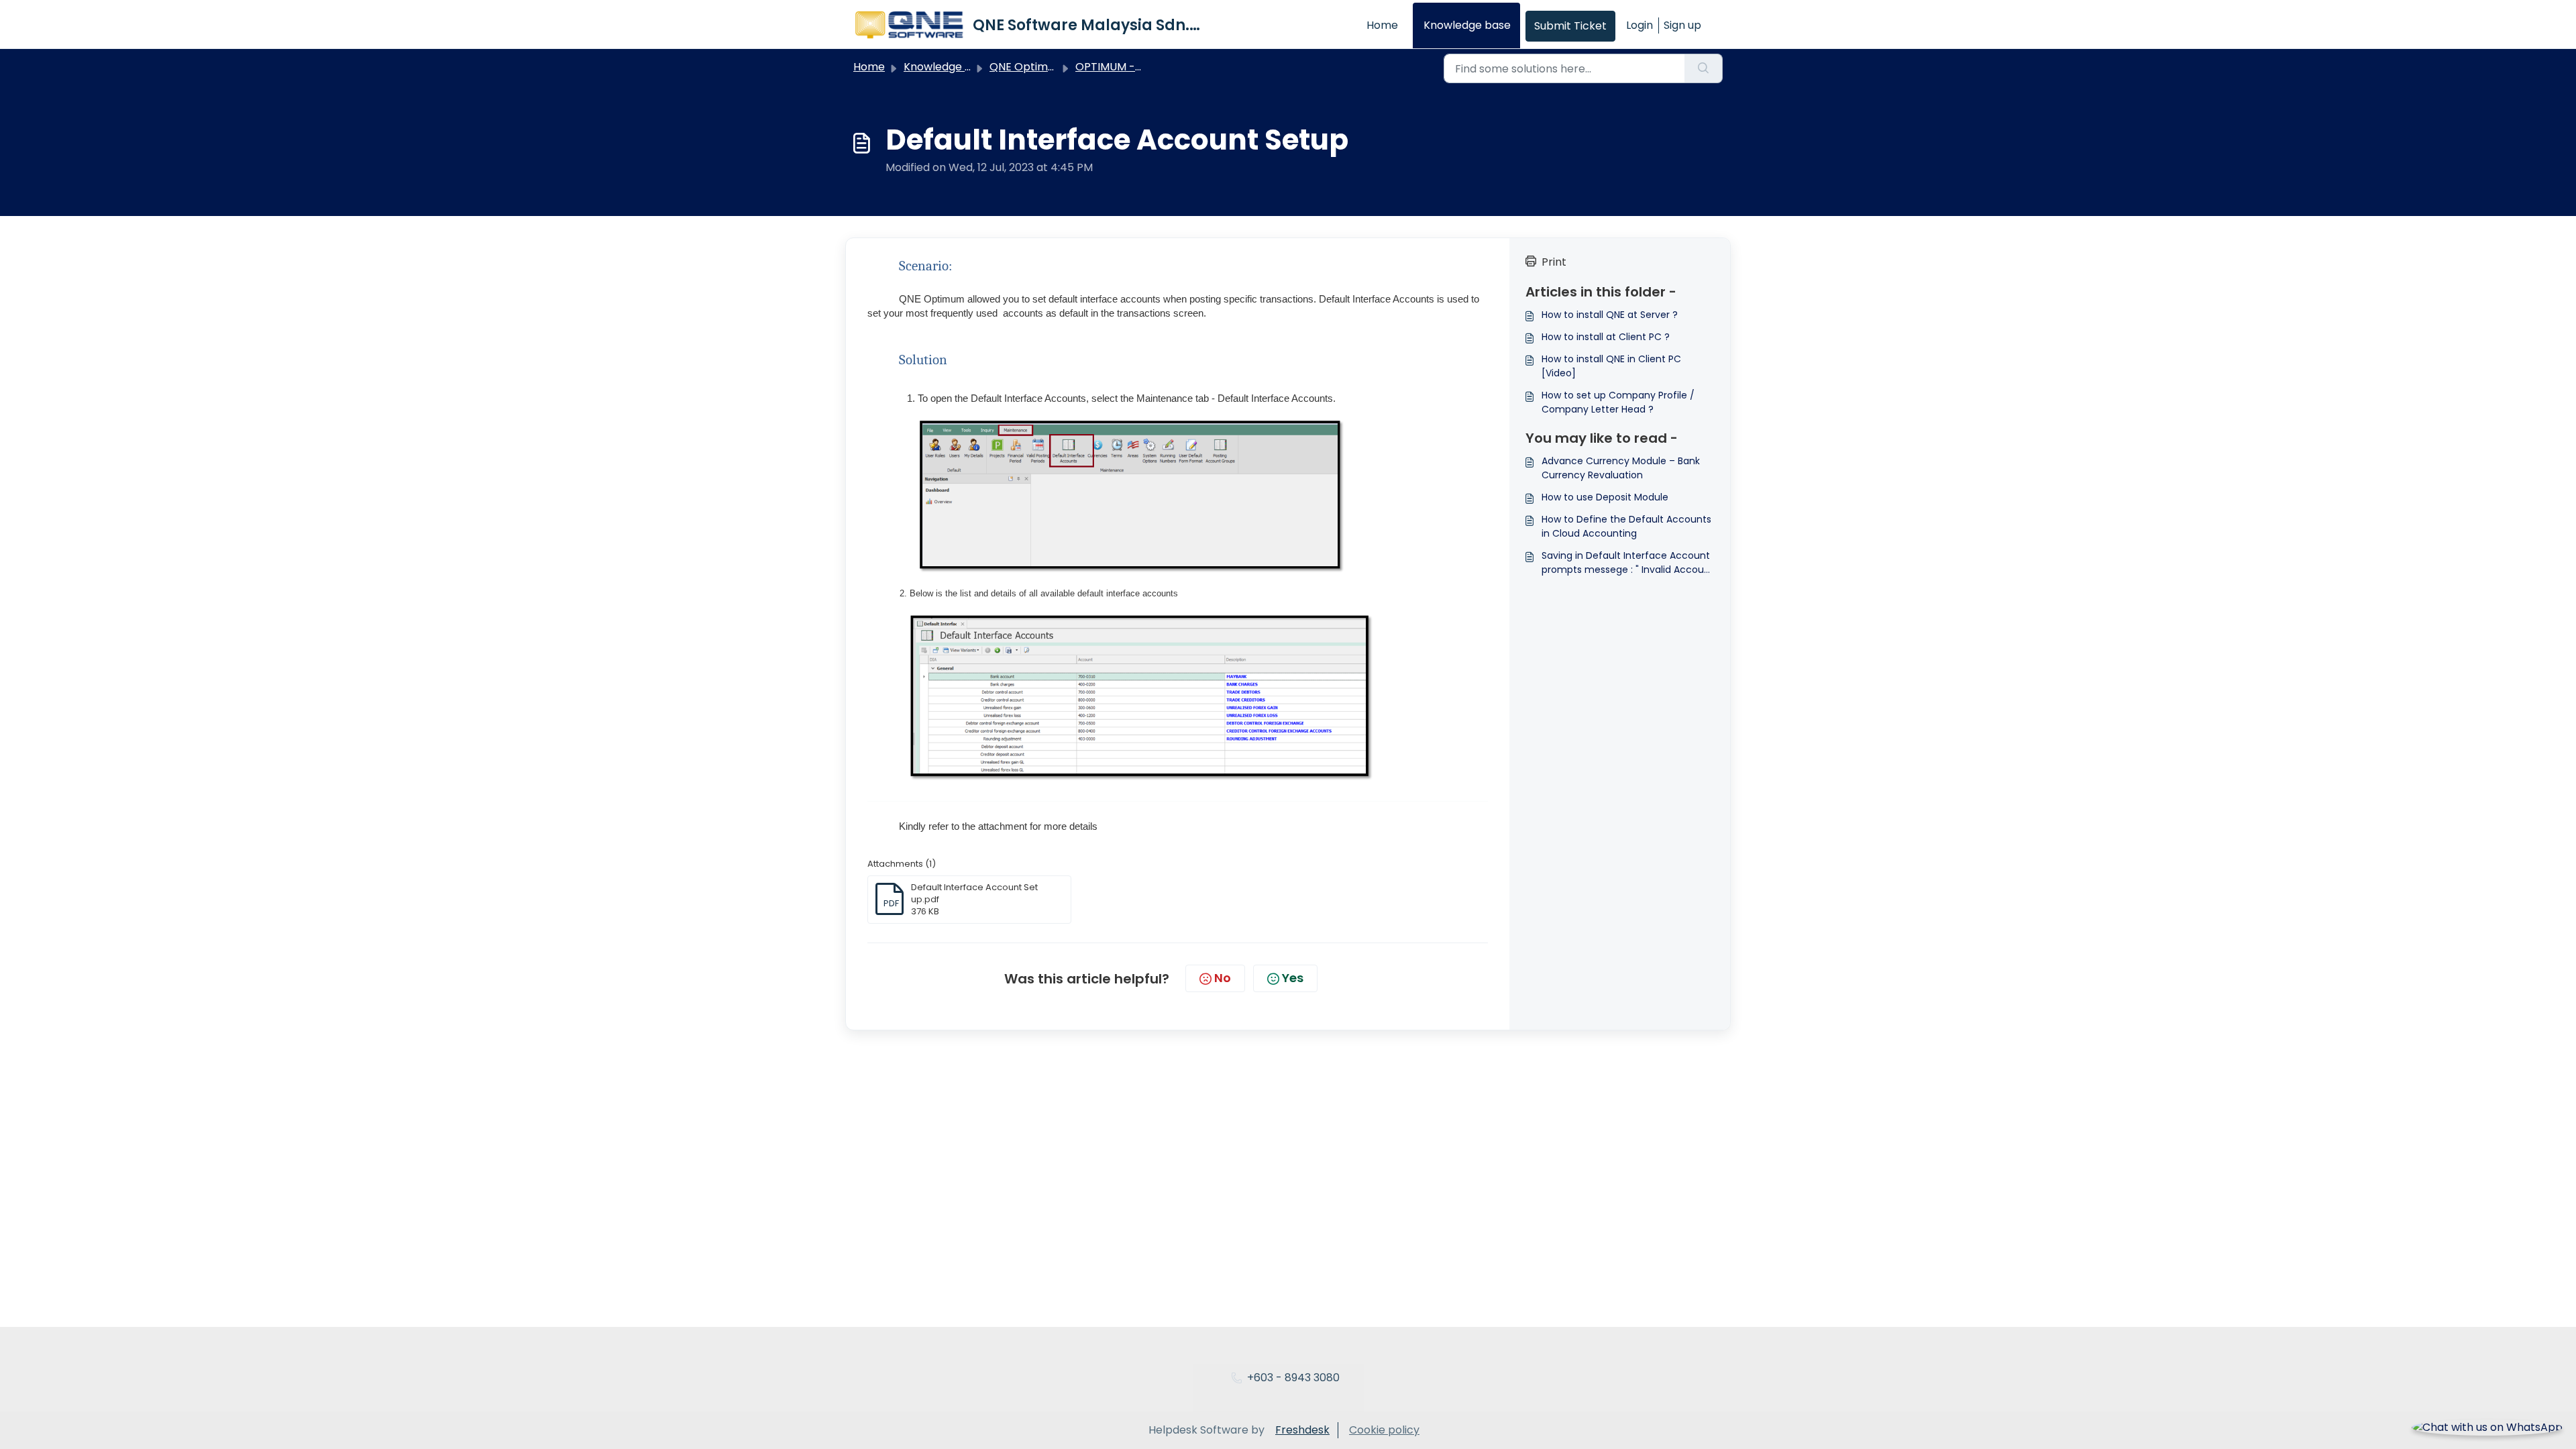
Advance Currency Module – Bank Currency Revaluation (1621, 468)
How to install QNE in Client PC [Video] (1611, 366)
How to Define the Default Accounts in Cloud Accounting (1626, 526)
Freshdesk (1302, 1430)
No (1223, 978)
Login (1640, 25)
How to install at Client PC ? (1606, 337)
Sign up (1682, 25)
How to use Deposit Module (1605, 497)
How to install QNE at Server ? (1610, 315)
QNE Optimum (1027, 67)
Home (1382, 25)
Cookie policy (1384, 1430)
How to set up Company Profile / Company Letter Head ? (1618, 402)
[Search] (1704, 68)
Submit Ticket (1570, 26)
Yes (1293, 978)
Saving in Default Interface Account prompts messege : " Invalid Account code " (1628, 563)
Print (1554, 262)
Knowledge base (1467, 25)
